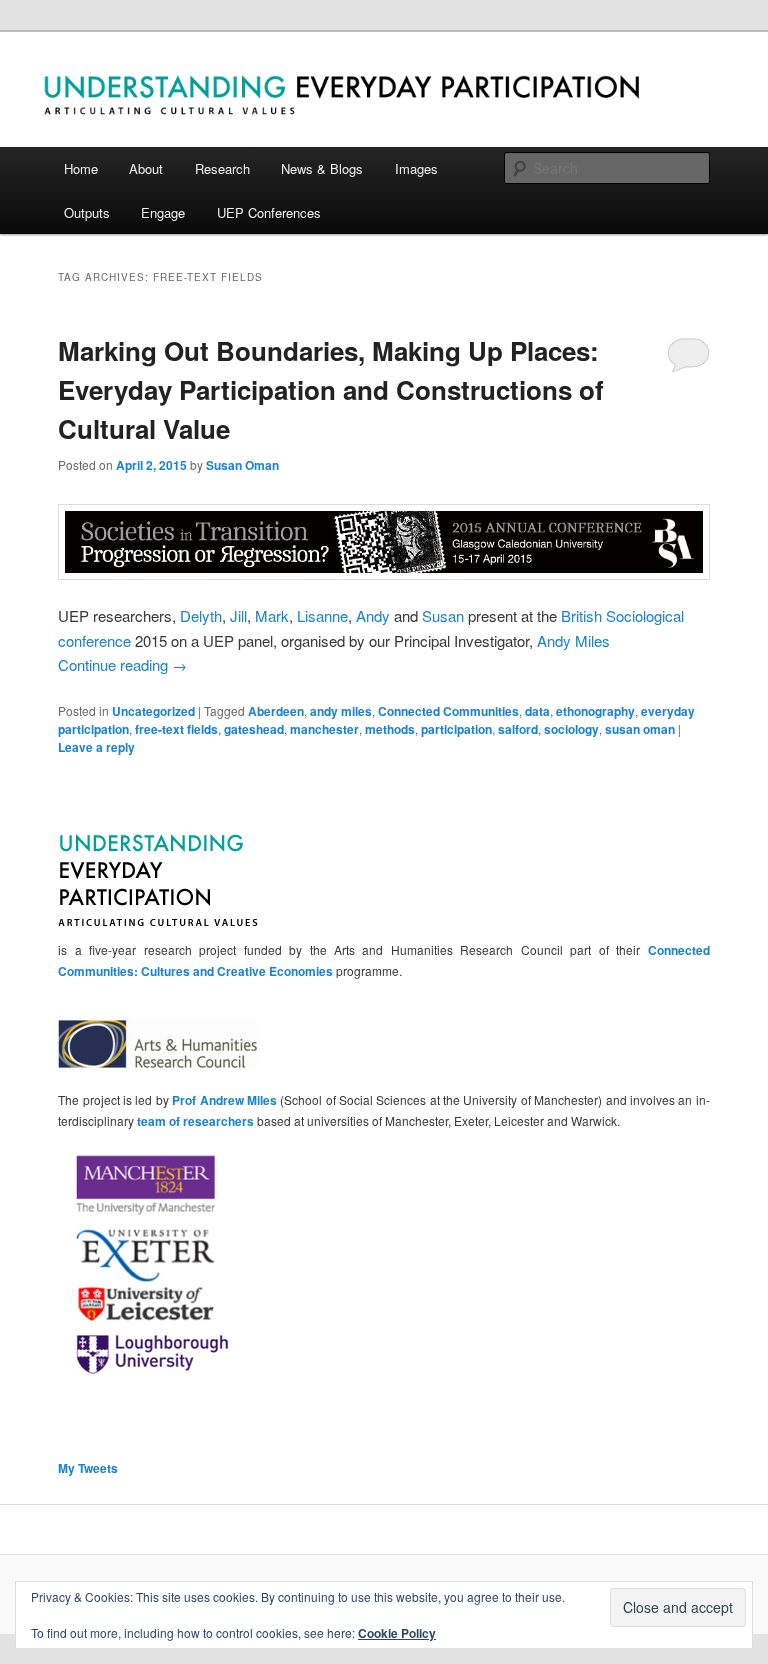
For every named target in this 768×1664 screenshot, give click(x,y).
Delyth (201, 615)
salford (518, 729)
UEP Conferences (269, 212)
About (146, 168)
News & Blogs (322, 168)
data (537, 711)
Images (416, 168)
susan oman (640, 729)
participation (456, 729)
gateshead (254, 729)
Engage (163, 212)
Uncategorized (153, 711)
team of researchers (195, 1121)
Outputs (87, 212)
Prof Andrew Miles (224, 1100)
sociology (571, 729)
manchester (324, 729)
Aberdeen (276, 711)
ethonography (595, 711)
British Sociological (622, 615)
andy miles (341, 711)
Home (81, 168)
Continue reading (122, 664)
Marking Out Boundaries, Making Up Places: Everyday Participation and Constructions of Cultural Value (331, 389)
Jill (238, 615)
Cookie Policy (397, 1633)
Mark (272, 615)
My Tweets (88, 1468)
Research (222, 168)
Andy (373, 615)
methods (390, 729)
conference (94, 640)
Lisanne (322, 615)
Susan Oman (242, 465)
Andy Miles (573, 640)
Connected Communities (448, 711)
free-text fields (176, 729)
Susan (443, 615)
